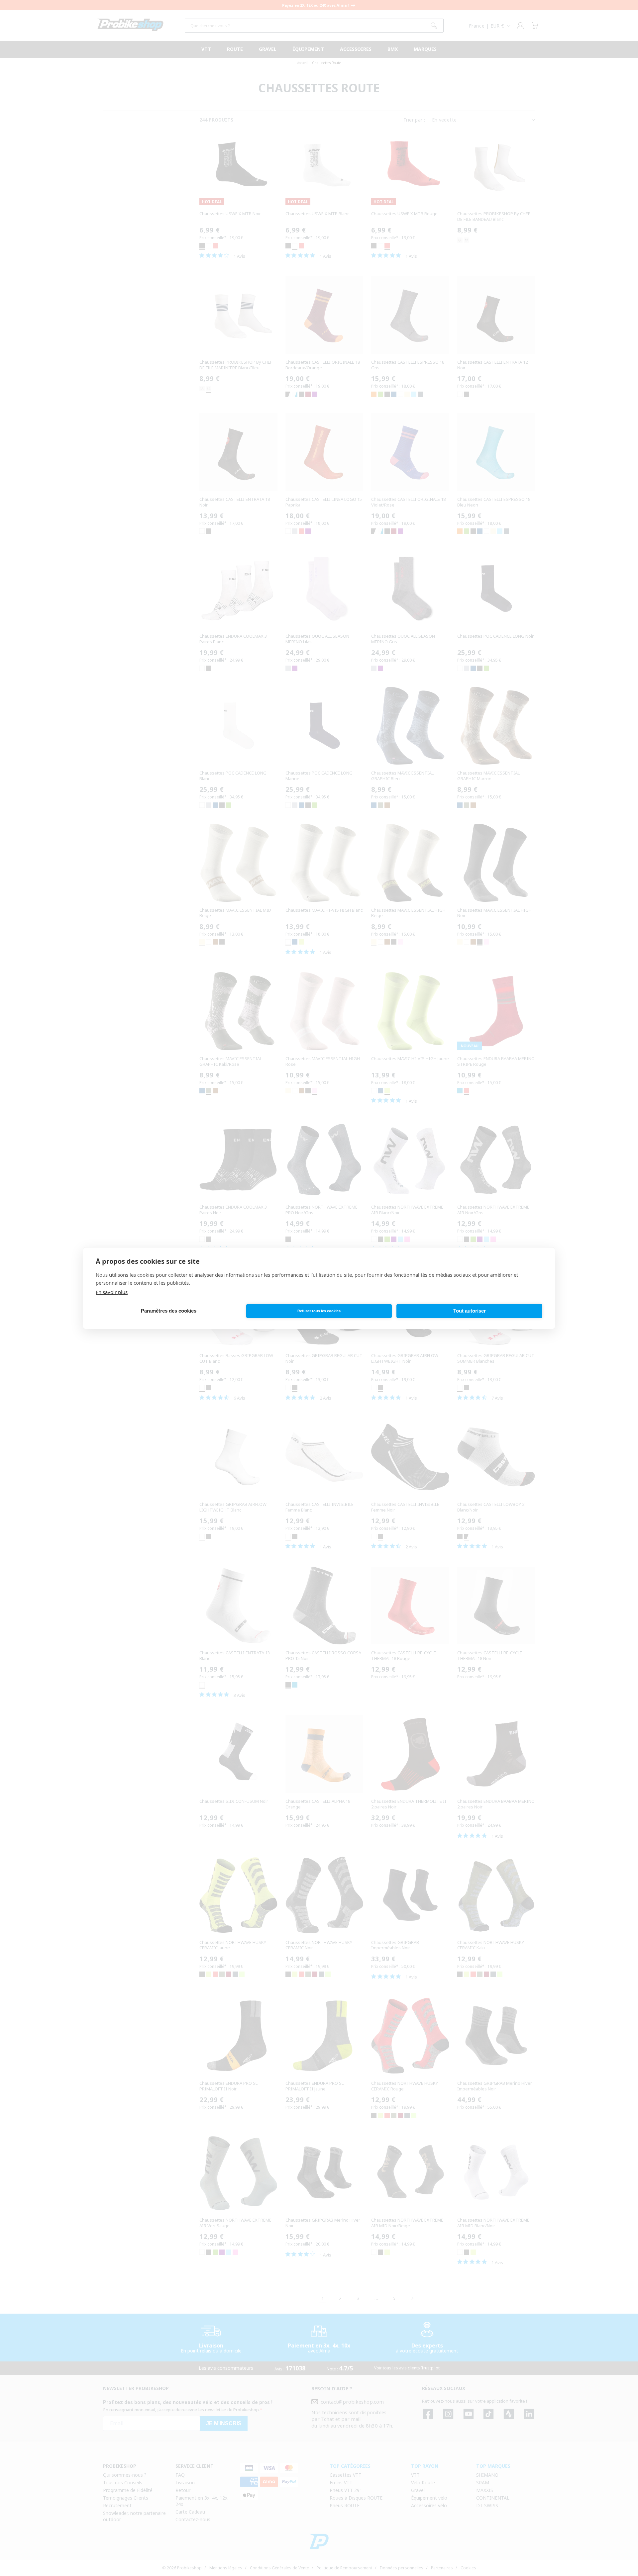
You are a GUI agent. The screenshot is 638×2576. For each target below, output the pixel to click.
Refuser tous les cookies (319, 1311)
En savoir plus (112, 1292)
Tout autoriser (470, 1311)
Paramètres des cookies (169, 1311)
